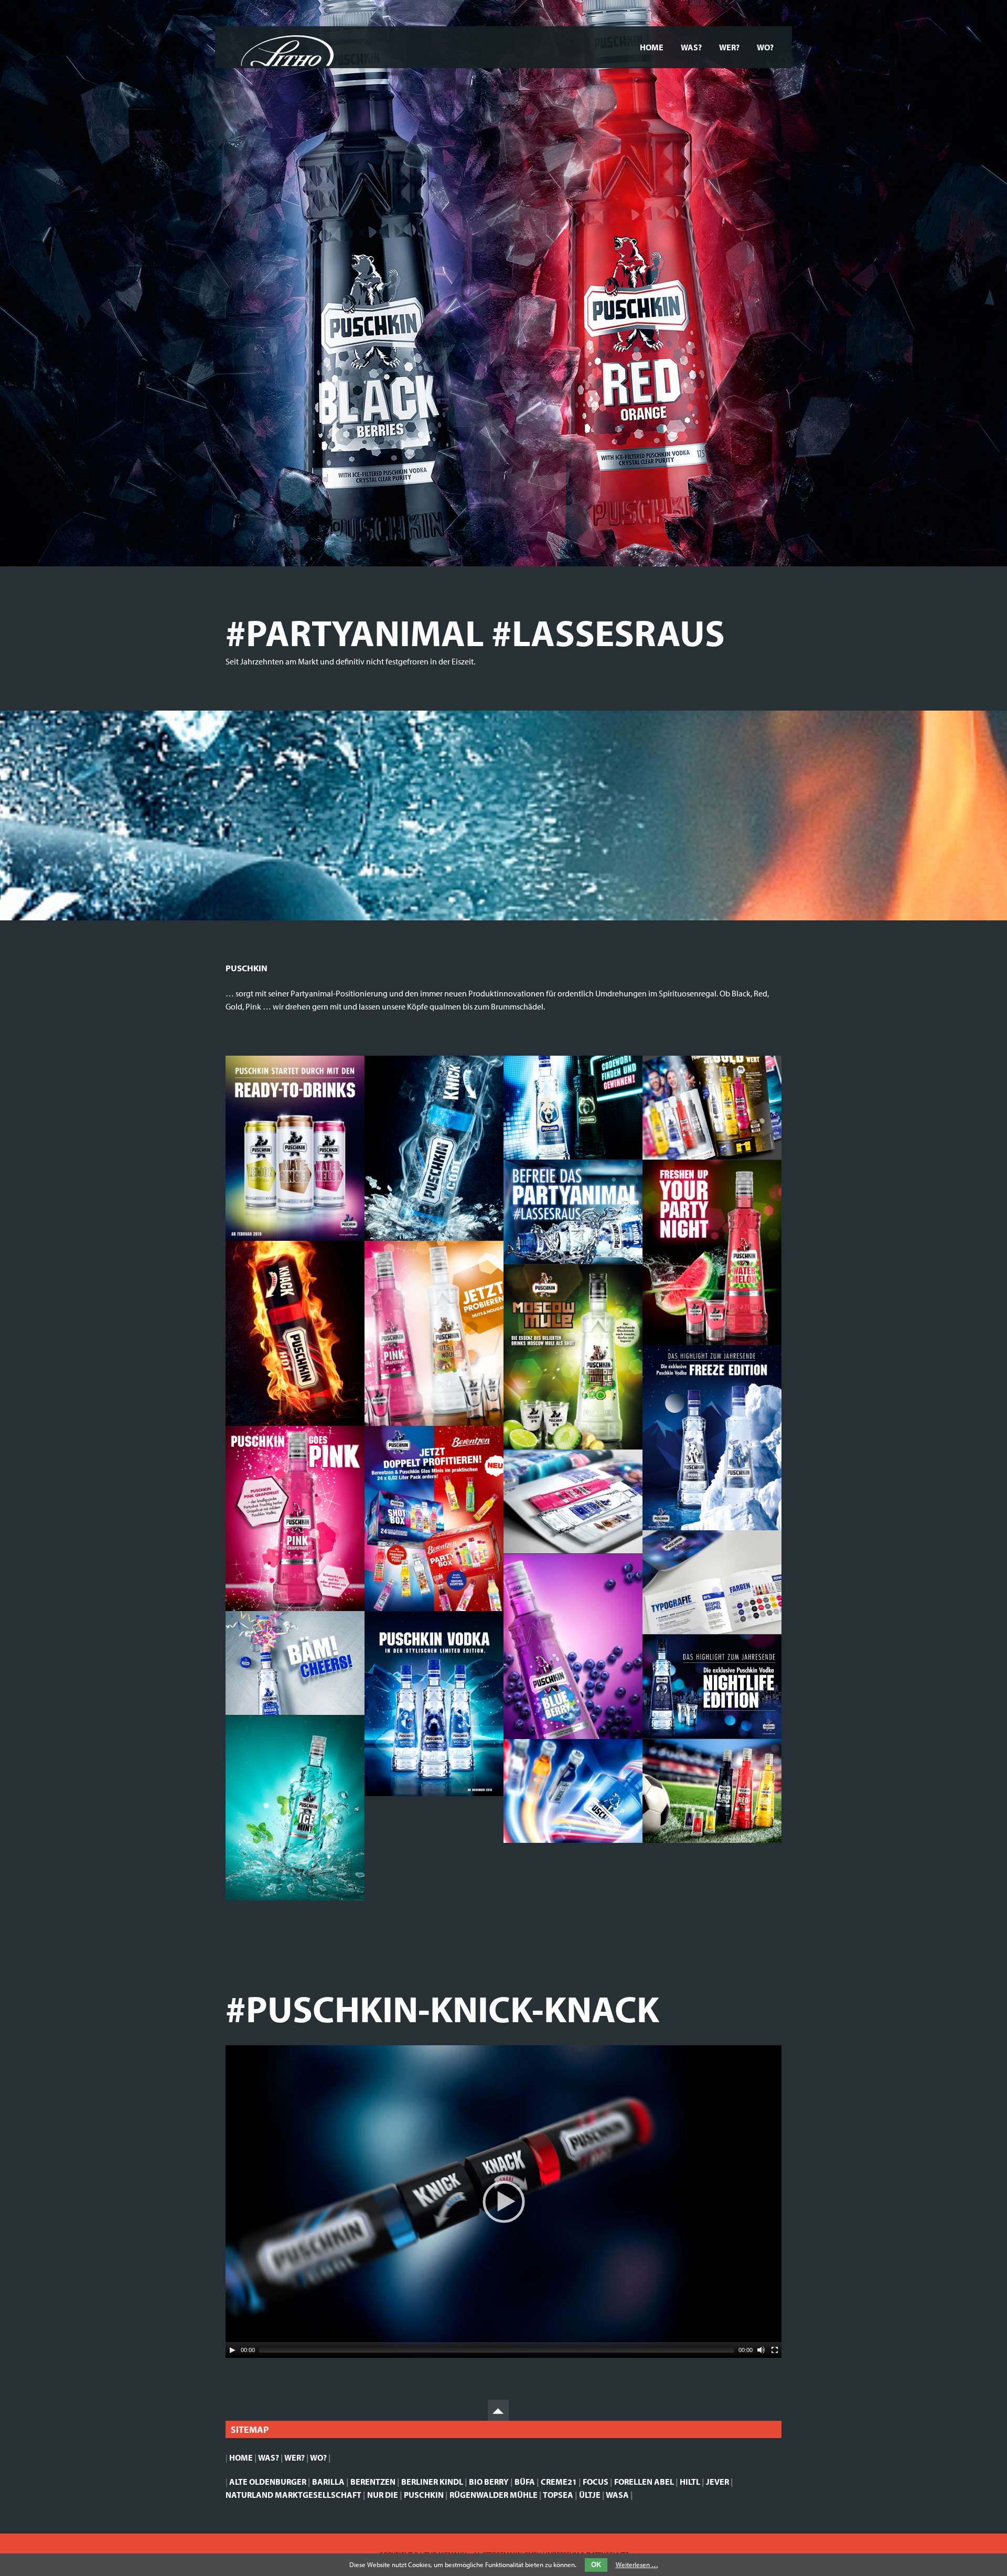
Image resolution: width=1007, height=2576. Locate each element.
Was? (691, 47)
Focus (596, 2482)
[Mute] (761, 2350)
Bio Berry (489, 2482)
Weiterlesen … (637, 2564)
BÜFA (525, 2482)
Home (652, 47)
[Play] (232, 2350)
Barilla (328, 2482)
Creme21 (559, 2482)
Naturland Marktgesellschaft (293, 2495)
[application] (504, 2202)
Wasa (617, 2495)
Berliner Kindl (432, 2482)
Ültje (590, 2495)
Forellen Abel (644, 2482)
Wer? (729, 47)
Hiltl (690, 2482)
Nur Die (383, 2495)
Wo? (765, 47)
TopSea (558, 2495)
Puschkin (424, 2495)
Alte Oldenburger (268, 2482)
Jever (717, 2482)
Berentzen (373, 2482)
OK (596, 2565)
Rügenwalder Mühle (494, 2495)
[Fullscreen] (775, 2350)
